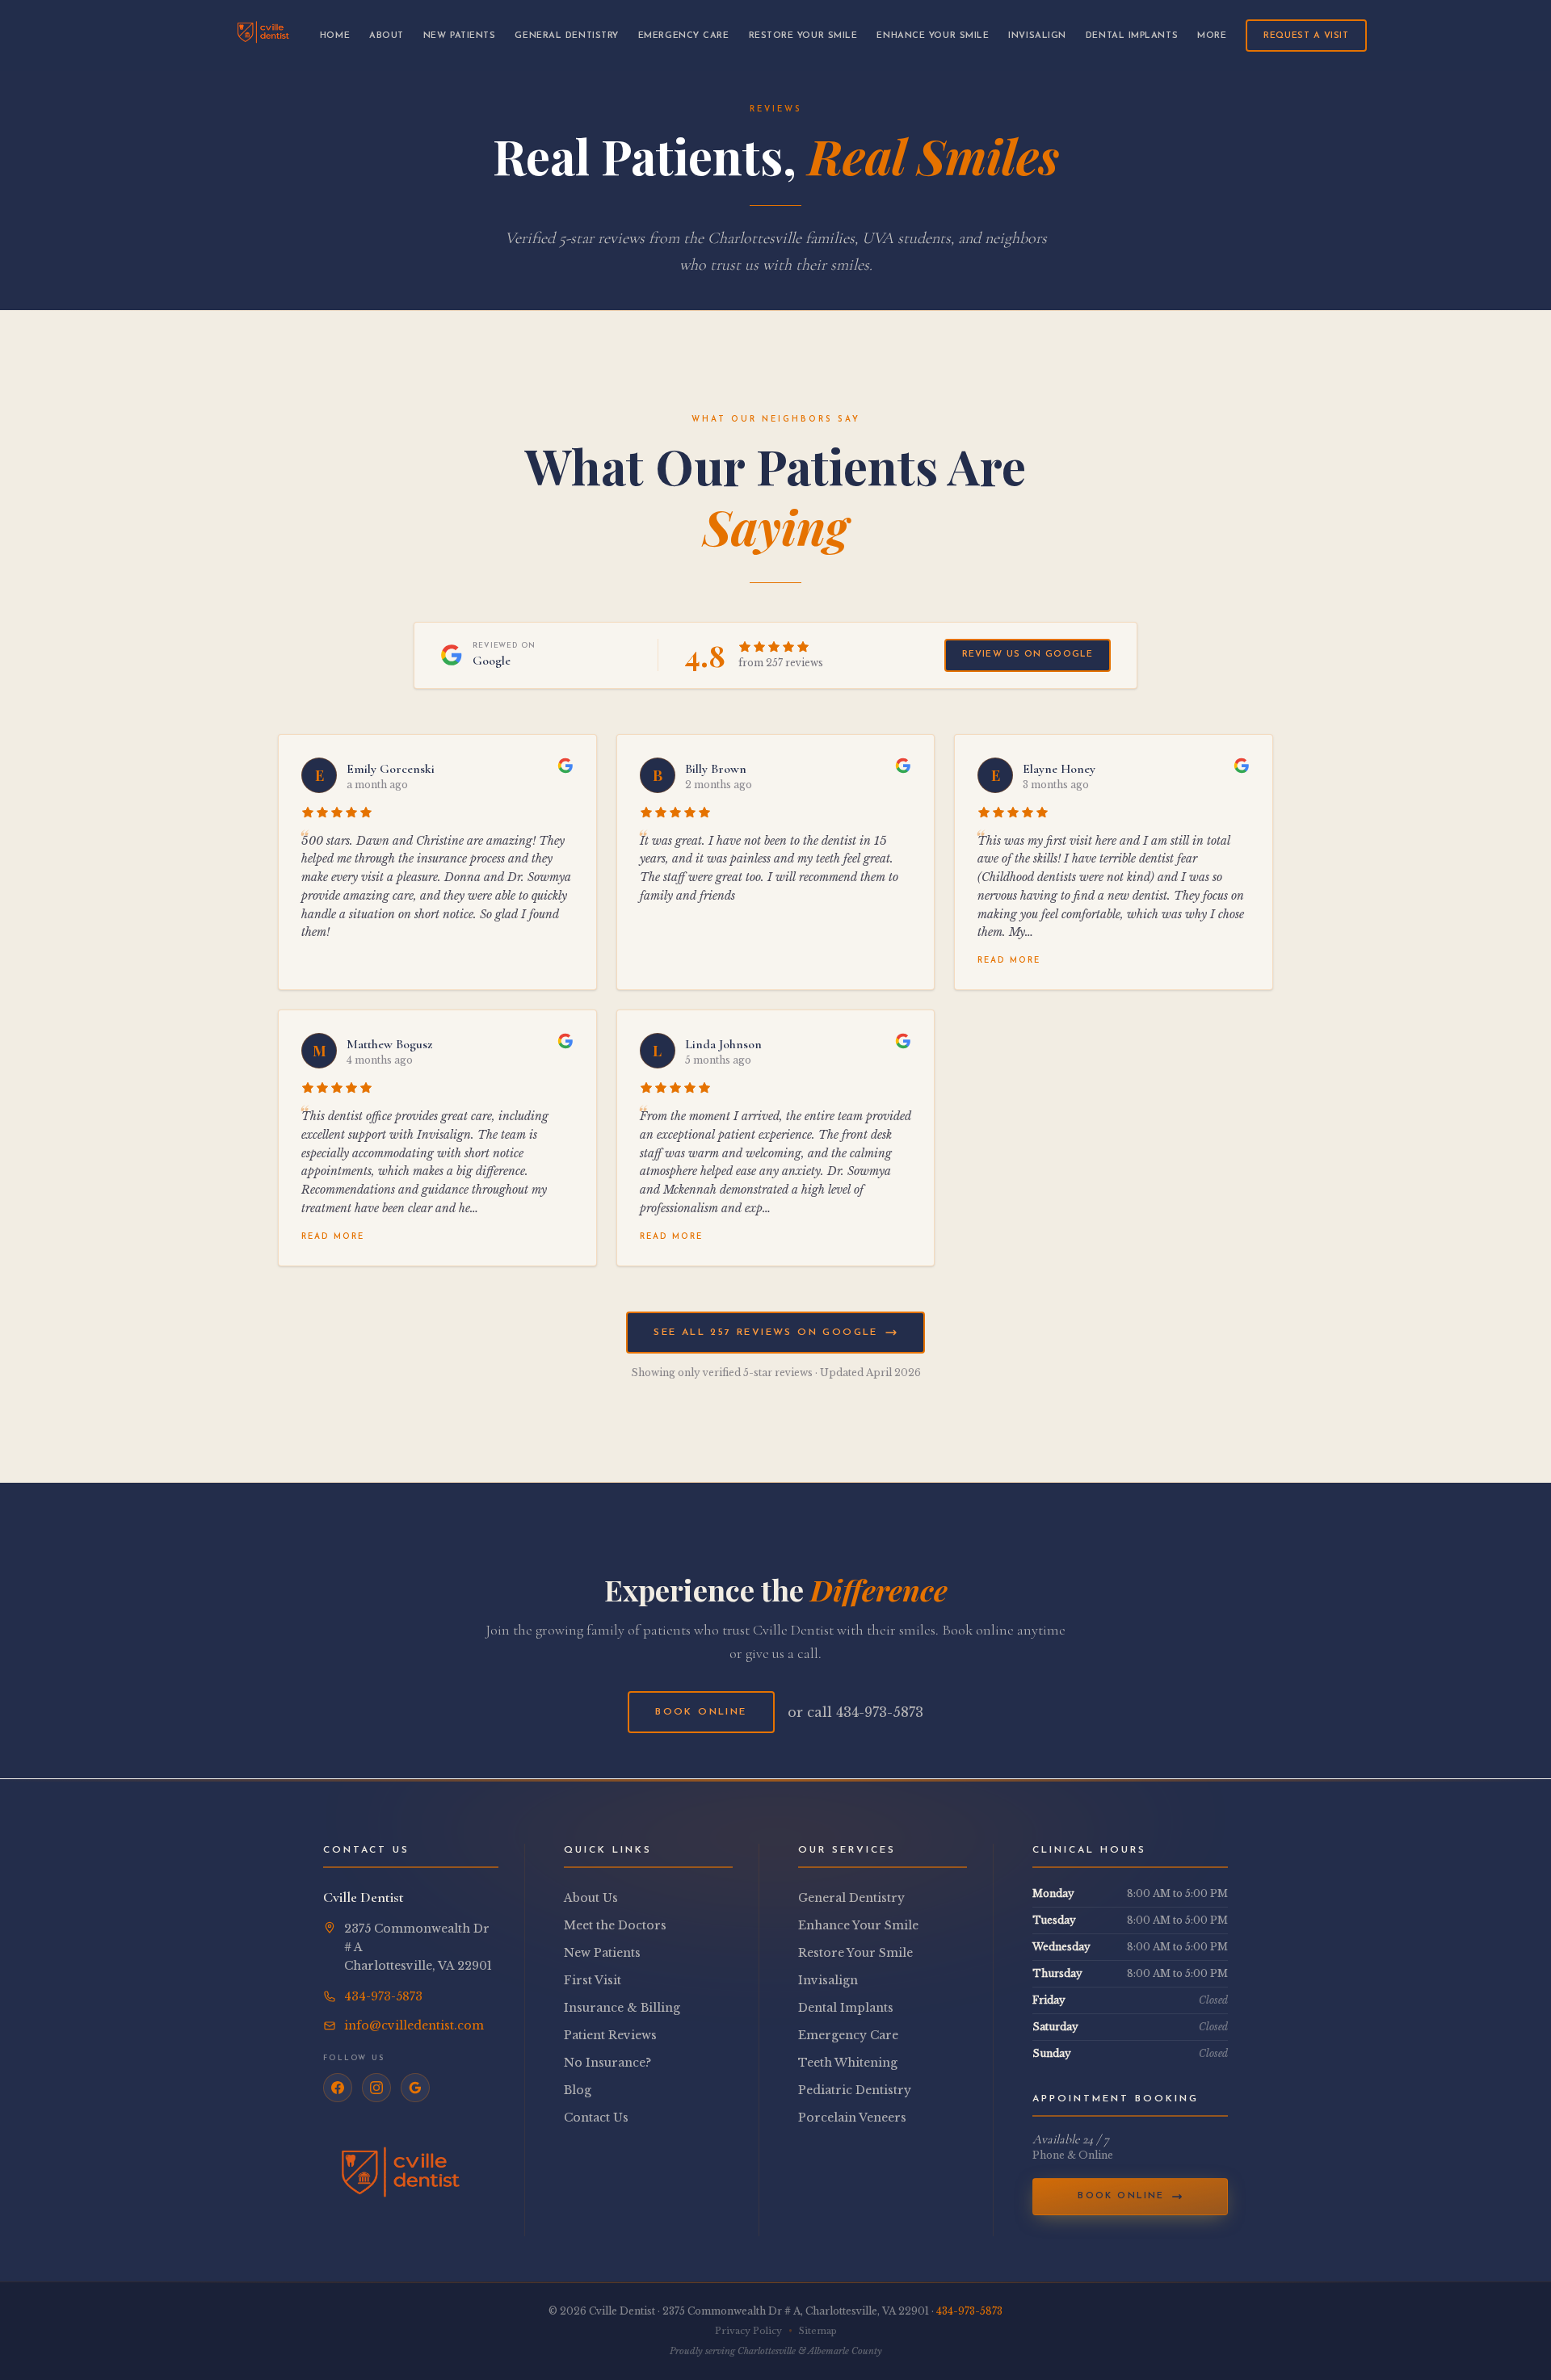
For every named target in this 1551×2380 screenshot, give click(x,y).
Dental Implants (1132, 36)
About (387, 36)
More (1212, 36)
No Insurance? (607, 2063)
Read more (1009, 961)
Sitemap (818, 2331)
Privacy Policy (748, 2331)
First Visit (593, 1980)
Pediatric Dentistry (855, 2090)
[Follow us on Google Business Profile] (415, 2088)
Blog (578, 2090)
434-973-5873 (969, 2311)
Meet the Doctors (615, 1925)
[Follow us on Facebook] (338, 2088)
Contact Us (596, 2118)
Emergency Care (684, 36)
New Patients (460, 36)
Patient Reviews (610, 2035)
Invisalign (1037, 36)
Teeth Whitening (848, 2063)
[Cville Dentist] (263, 36)
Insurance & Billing (622, 2008)
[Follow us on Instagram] (376, 2088)
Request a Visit (1306, 36)
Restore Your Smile (803, 36)
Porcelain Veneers (852, 2118)
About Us (591, 1898)
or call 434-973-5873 (855, 1712)
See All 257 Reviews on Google (766, 1333)
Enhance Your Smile (933, 36)
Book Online (701, 1712)
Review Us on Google (1028, 655)
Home (335, 36)
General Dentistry (566, 36)
